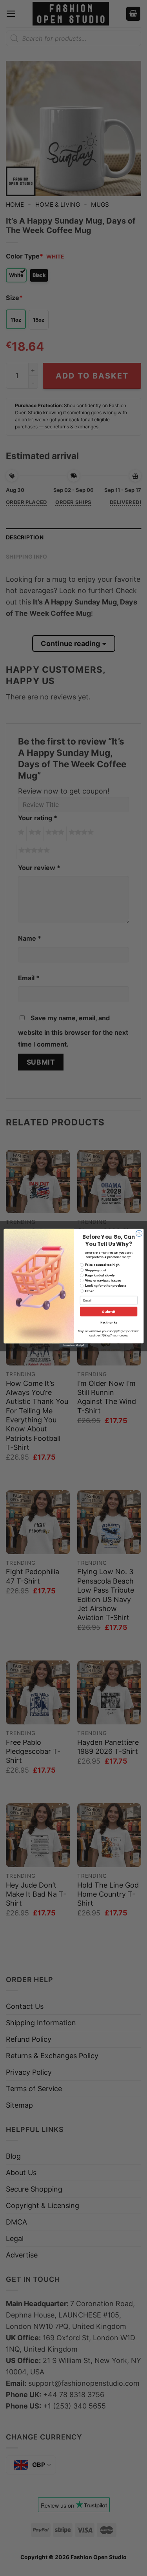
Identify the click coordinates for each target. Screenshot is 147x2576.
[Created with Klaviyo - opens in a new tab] (73, 1345)
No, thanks (109, 1323)
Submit (108, 1312)
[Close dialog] (139, 1233)
